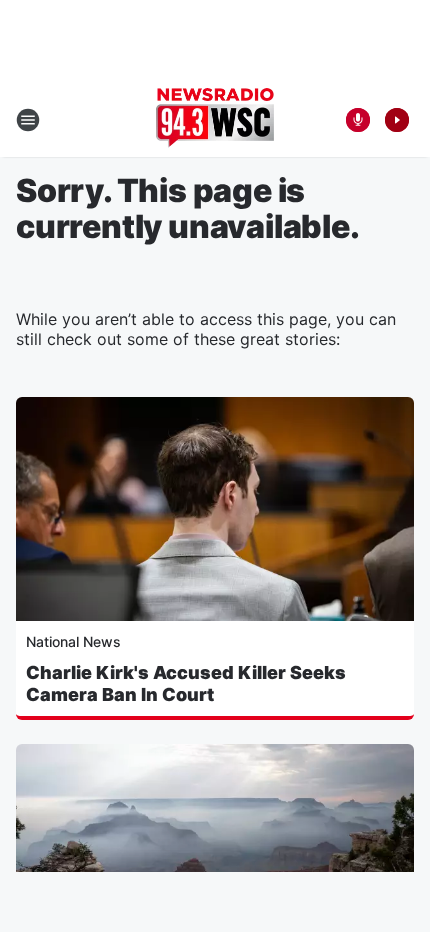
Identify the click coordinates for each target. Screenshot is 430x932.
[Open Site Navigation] (28, 120)
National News (73, 641)
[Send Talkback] (358, 120)
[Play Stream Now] (397, 120)
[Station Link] (215, 120)
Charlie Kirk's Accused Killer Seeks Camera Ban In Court (186, 683)
